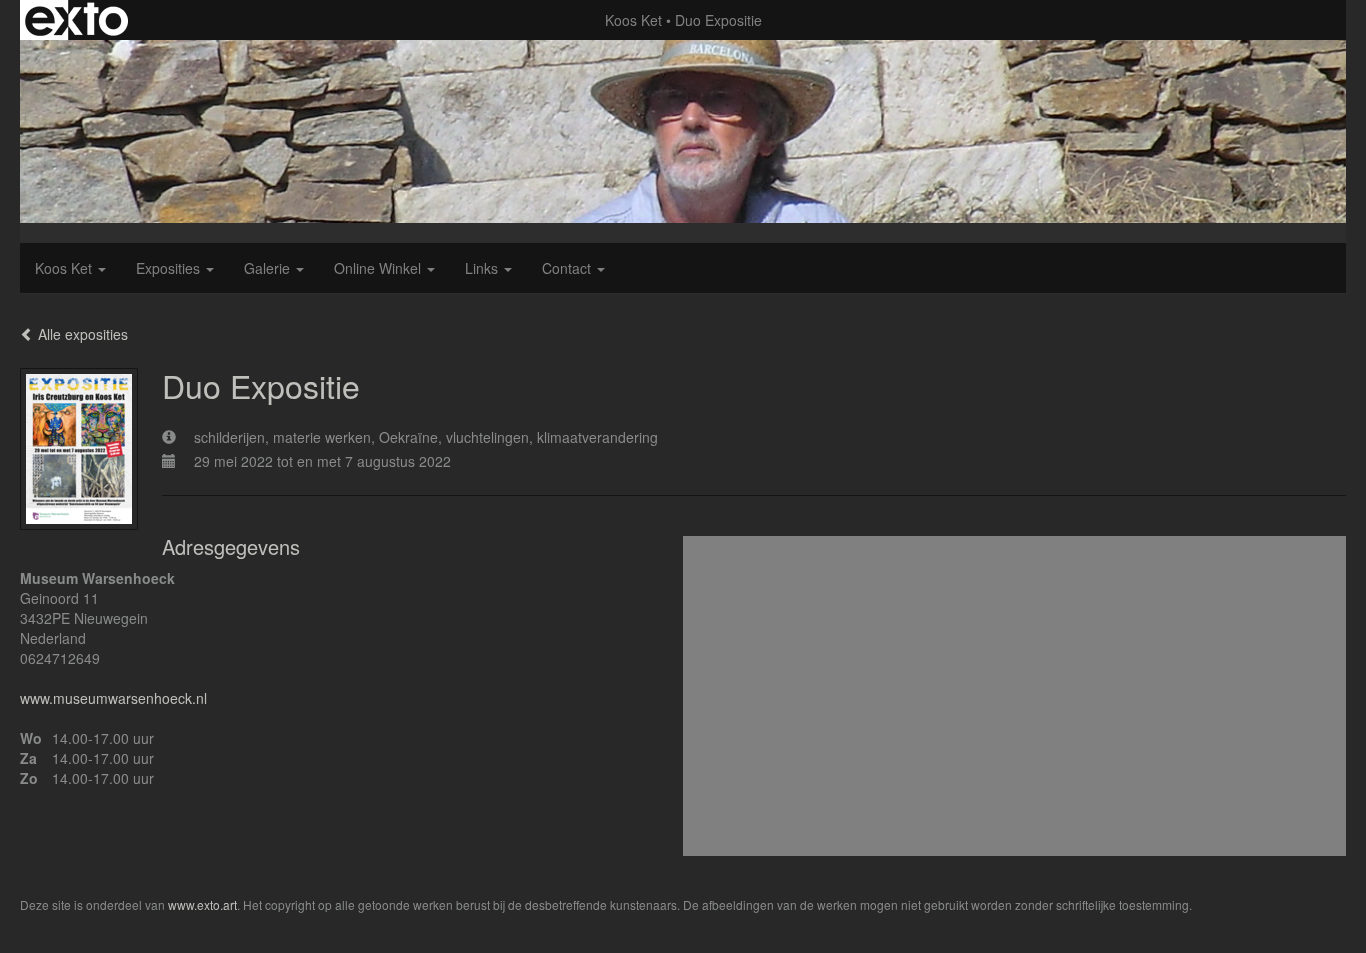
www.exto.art (202, 904)
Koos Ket (633, 20)
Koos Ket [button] (65, 268)
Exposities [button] (170, 268)
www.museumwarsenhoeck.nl (113, 698)
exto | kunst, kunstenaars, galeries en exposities (76, 20)
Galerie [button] (269, 268)
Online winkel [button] (379, 268)
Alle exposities (81, 334)
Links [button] (483, 268)
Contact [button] (568, 268)
